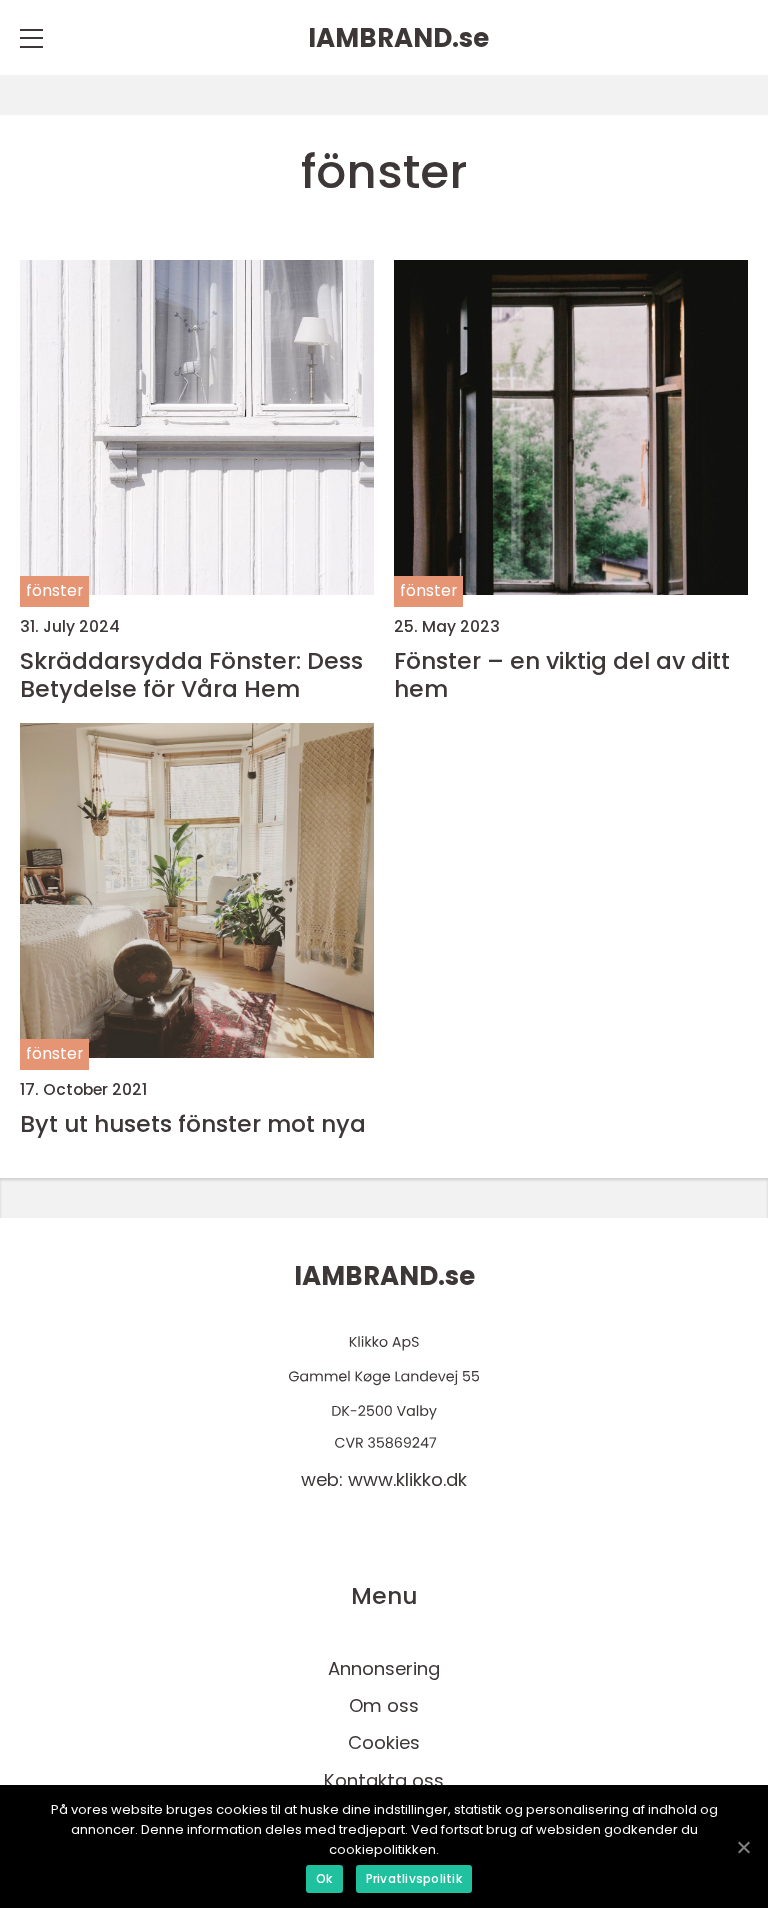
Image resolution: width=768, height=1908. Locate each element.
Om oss (384, 1705)
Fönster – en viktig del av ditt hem (562, 675)
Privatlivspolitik (414, 1878)
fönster (54, 590)
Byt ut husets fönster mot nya (193, 1124)
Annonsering (384, 1668)
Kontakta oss (384, 1780)
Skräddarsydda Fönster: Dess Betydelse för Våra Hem (191, 675)
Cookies (384, 1742)
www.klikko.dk (407, 1479)
